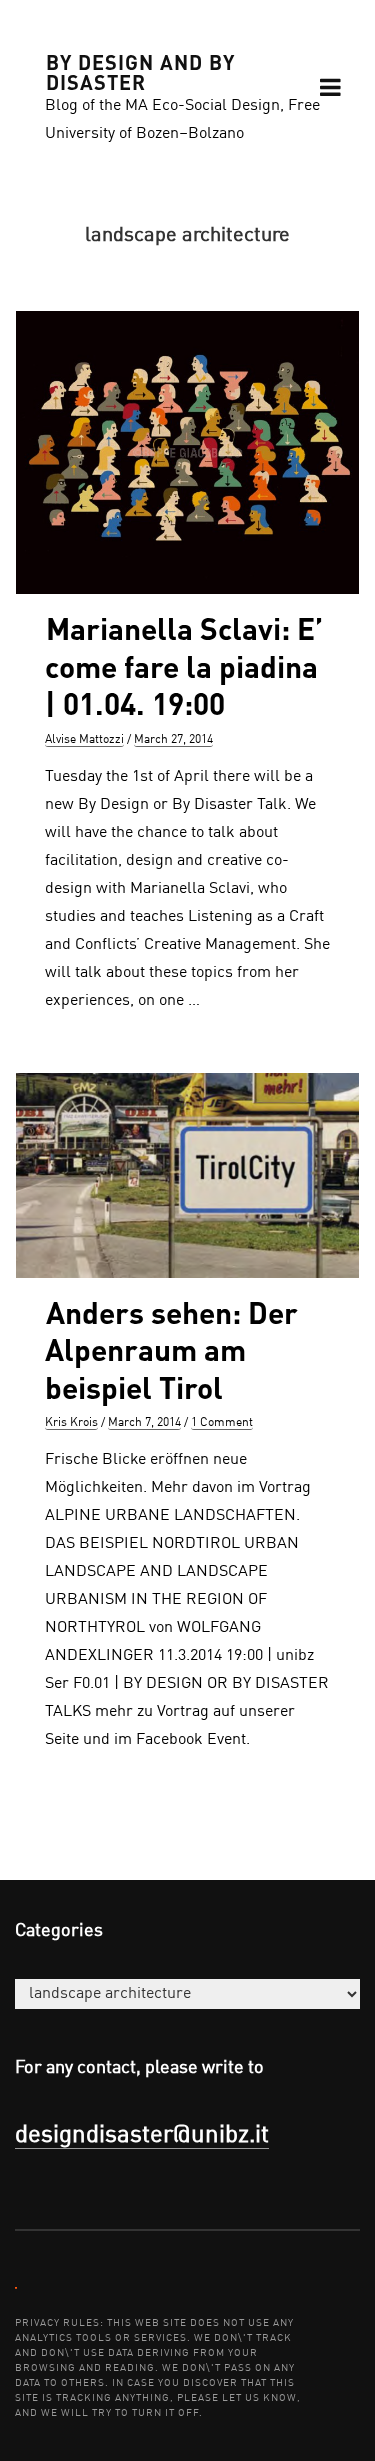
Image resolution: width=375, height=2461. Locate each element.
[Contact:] (16, 2287)
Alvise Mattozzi (84, 740)
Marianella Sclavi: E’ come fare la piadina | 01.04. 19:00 (184, 665)
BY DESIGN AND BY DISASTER (140, 71)
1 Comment (222, 1423)
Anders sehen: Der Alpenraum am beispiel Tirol (171, 1349)
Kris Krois (71, 1423)
